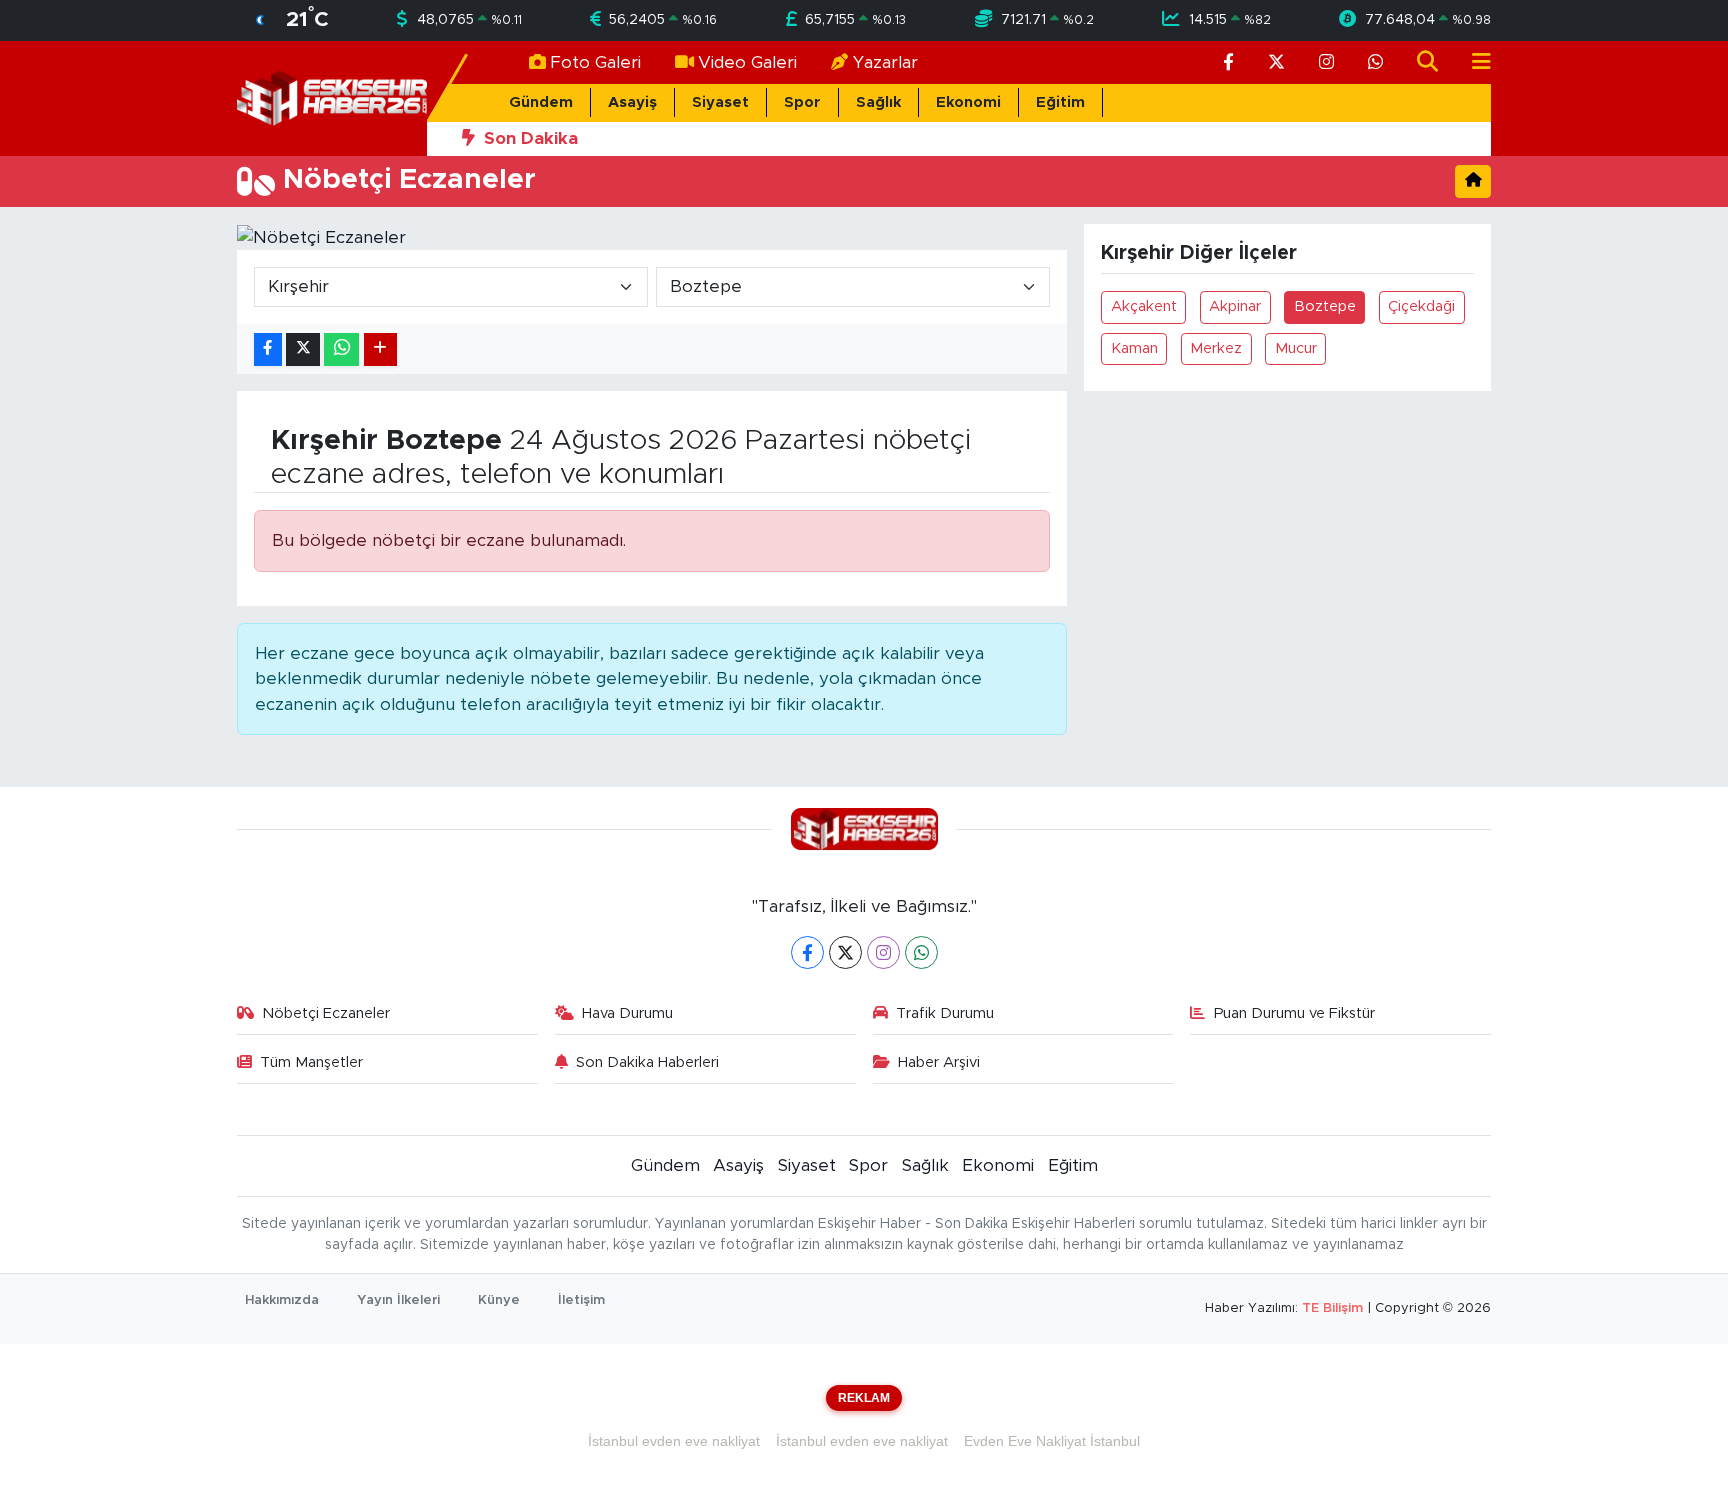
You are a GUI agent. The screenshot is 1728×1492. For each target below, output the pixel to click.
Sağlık (878, 102)
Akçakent (1144, 306)
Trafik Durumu (945, 1013)
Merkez (1216, 348)
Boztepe (1325, 306)
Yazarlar (885, 62)
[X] (845, 952)
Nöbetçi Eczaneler (326, 1013)
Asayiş (632, 102)
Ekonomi (968, 102)
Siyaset (720, 102)
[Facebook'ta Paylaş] (268, 349)
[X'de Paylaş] (303, 349)
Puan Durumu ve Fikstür (1294, 1013)
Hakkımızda (282, 1300)
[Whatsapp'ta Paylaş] (341, 349)
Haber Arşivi (939, 1062)
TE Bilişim (1332, 1308)
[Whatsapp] (921, 952)
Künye (499, 1300)
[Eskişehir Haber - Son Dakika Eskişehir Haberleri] (332, 97)
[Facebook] (807, 952)
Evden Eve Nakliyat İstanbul (1052, 1441)
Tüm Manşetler (311, 1062)
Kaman (1134, 348)
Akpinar (1235, 306)
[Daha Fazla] (380, 349)
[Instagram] (883, 952)
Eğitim (1060, 102)
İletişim (581, 1300)
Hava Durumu (627, 1013)
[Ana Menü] (1473, 62)
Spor (802, 102)
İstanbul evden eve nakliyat (674, 1441)
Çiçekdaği (1421, 306)
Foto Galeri (595, 62)
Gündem (541, 102)
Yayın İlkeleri (398, 1300)
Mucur (1296, 348)
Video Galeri (747, 62)
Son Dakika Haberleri (647, 1062)
